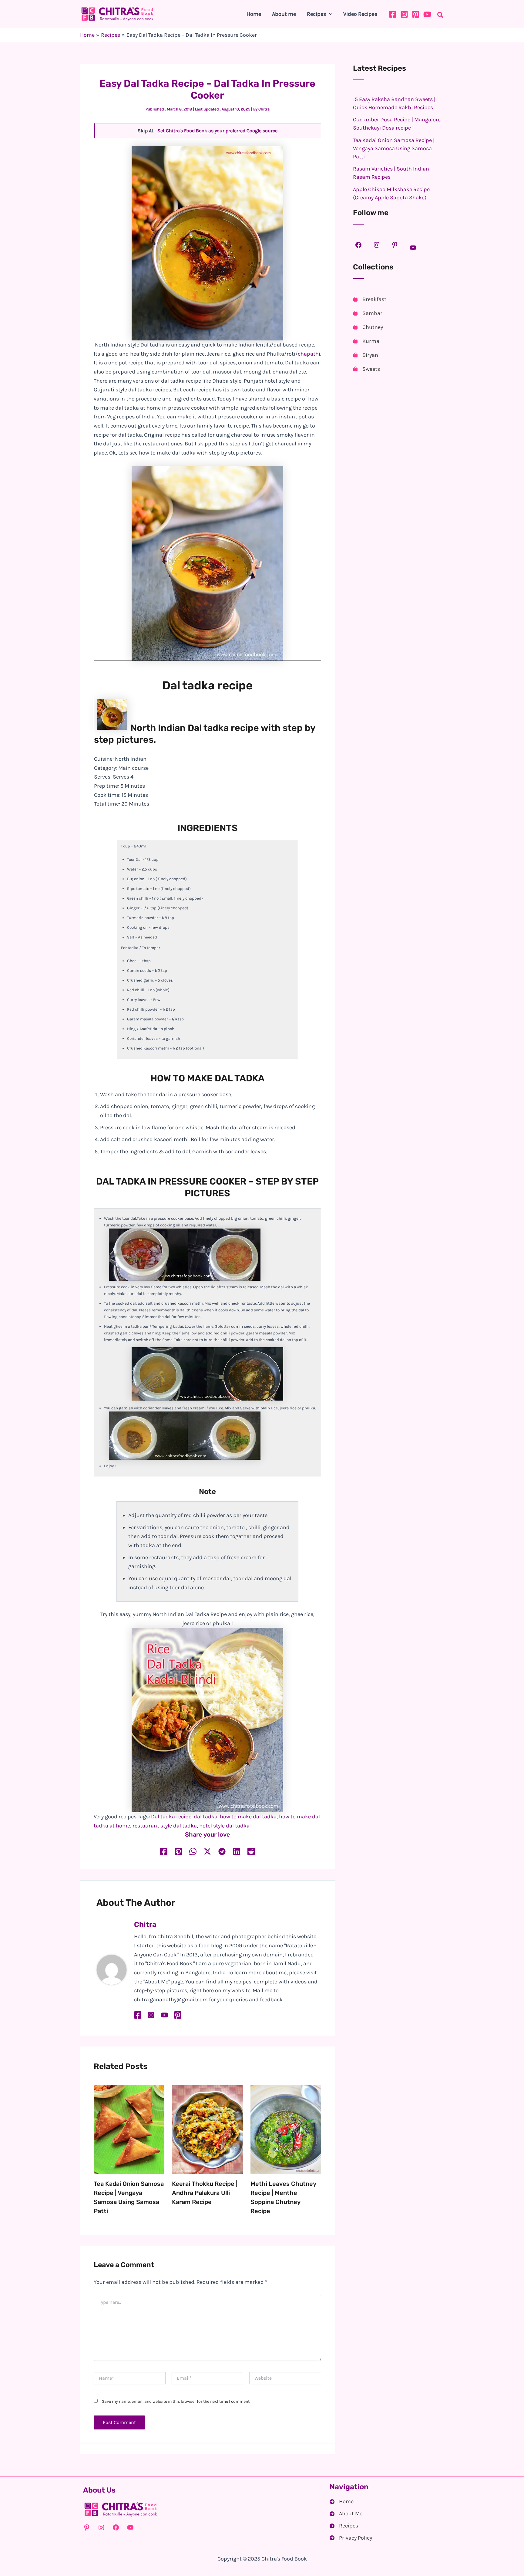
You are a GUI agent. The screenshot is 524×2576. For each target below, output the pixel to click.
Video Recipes (360, 14)
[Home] (342, 2502)
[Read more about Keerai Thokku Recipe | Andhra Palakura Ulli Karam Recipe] (207, 2129)
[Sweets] (366, 369)
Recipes (316, 14)
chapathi (309, 354)
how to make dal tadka (248, 1817)
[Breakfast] (370, 299)
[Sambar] (368, 313)
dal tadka (206, 1817)
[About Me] (346, 2514)
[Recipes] (344, 2526)
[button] (329, 14)
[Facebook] (393, 14)
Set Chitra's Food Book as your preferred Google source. (218, 131)
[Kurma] (366, 341)
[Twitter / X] (207, 1852)
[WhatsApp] (193, 1852)
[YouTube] (427, 14)
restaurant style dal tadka (165, 1826)
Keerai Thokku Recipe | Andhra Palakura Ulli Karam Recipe (205, 2193)
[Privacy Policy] (351, 2538)
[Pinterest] (416, 14)
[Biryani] (366, 355)
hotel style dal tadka (224, 1826)
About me (284, 14)
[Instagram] (404, 14)
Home (254, 14)
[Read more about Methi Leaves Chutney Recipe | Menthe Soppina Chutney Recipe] (286, 2129)
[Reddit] (251, 1852)
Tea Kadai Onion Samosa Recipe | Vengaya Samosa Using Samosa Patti (394, 148)
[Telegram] (222, 1852)
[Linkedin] (237, 1852)
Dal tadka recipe (171, 1817)
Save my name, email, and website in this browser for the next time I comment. (176, 2401)
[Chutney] (368, 327)
